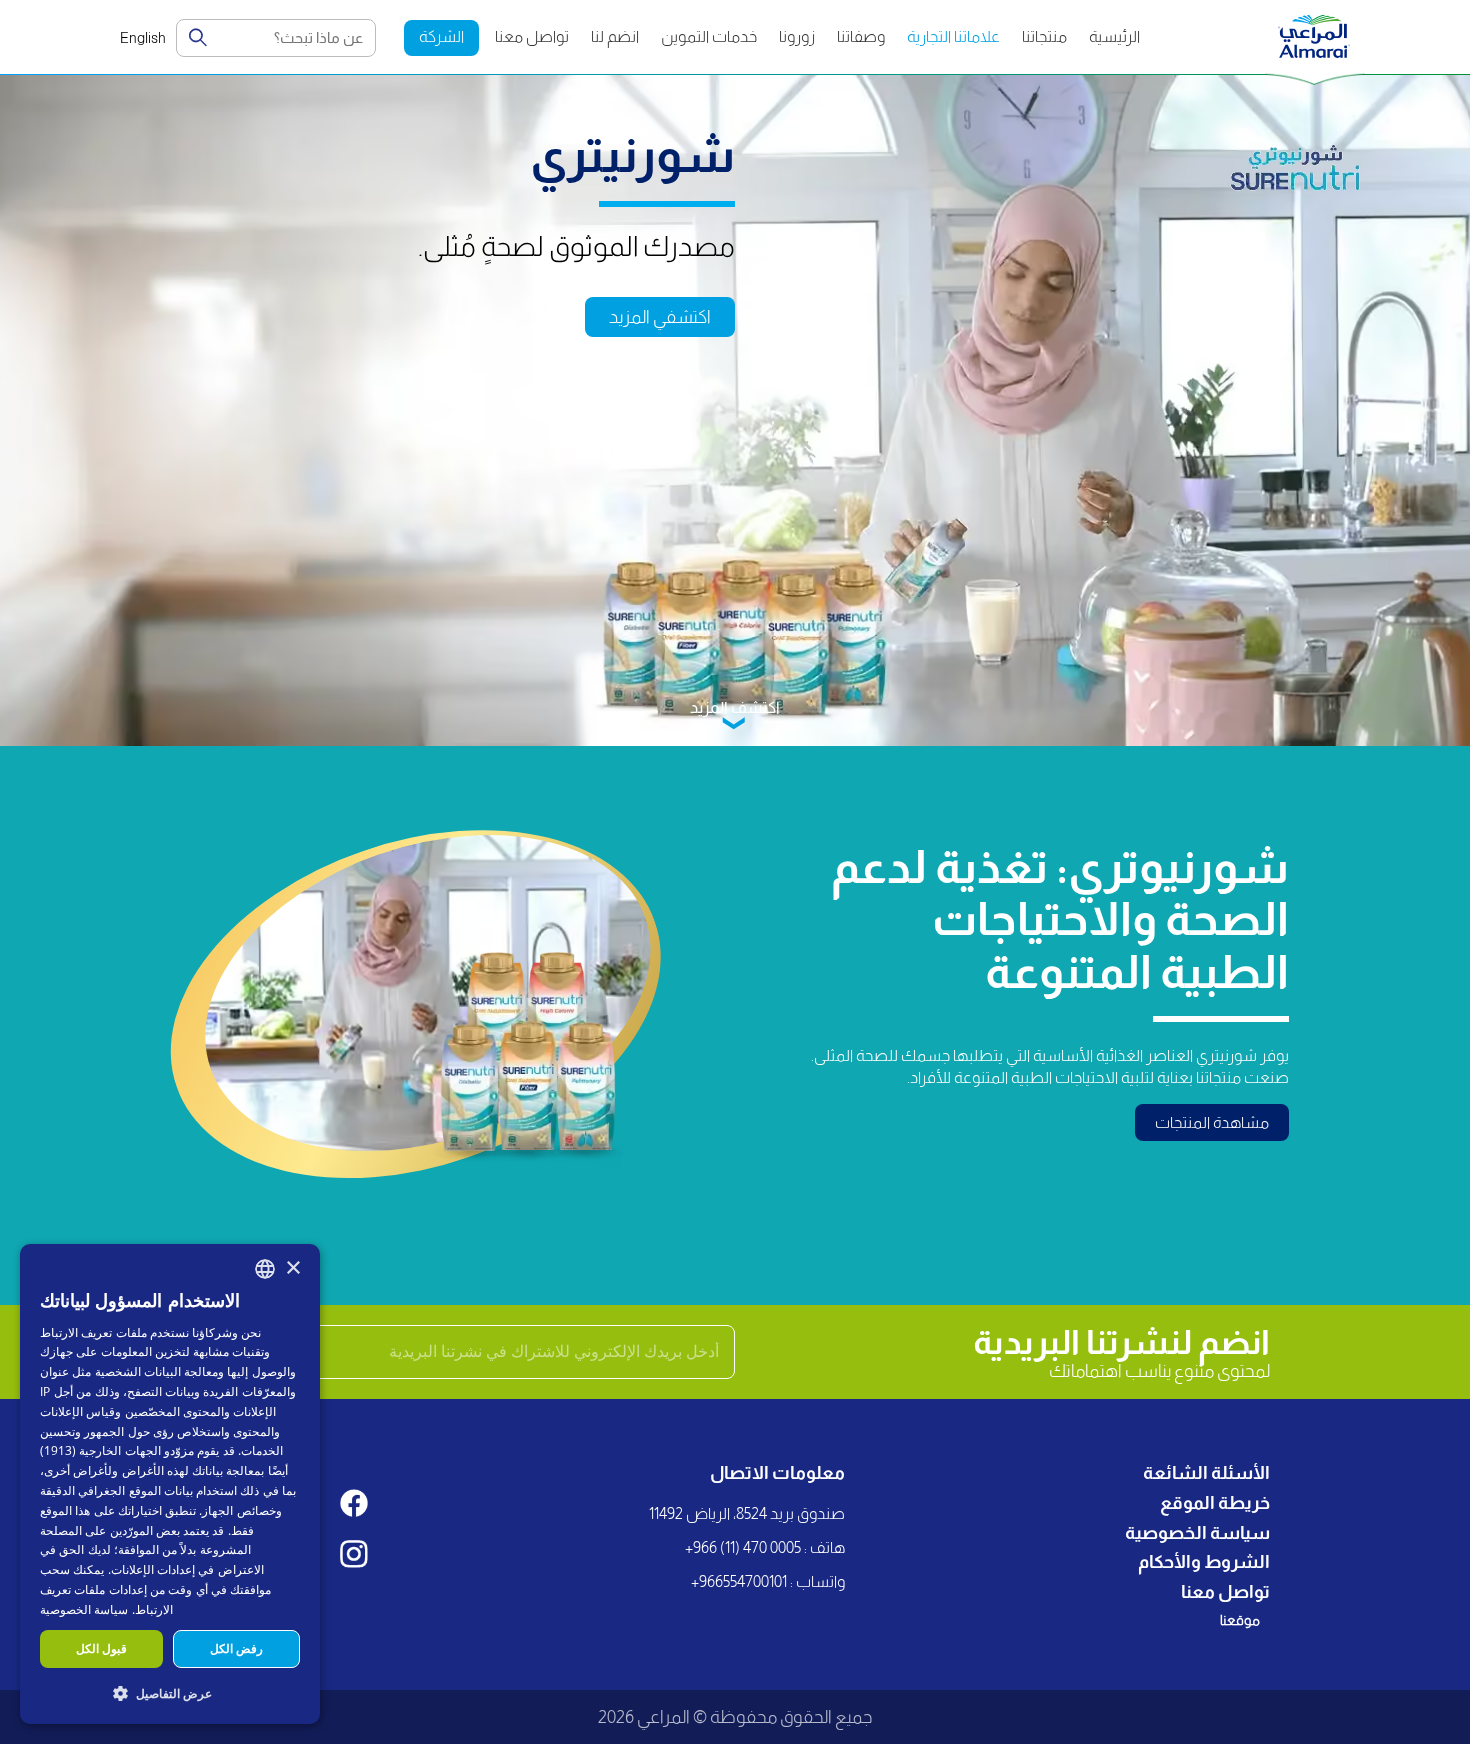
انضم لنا (615, 36)
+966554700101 (739, 1581)
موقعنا (1240, 1620)
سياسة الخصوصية (1197, 1533)
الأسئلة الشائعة (1206, 1473)
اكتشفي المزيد (660, 317)
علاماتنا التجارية (953, 36)
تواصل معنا (532, 36)
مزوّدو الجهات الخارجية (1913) (117, 1450)
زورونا (797, 36)
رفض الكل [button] (236, 1648)
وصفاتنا (861, 36)
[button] (170, 1692)
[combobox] (265, 1269)
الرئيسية (1114, 36)
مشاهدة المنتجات (1212, 1122)
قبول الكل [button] (101, 1648)
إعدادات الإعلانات (153, 1569)
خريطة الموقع (1215, 1503)
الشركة (441, 36)
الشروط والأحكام (1204, 1562)
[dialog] (170, 1484)
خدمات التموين (709, 36)
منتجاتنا (1044, 36)
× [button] (292, 1268)
